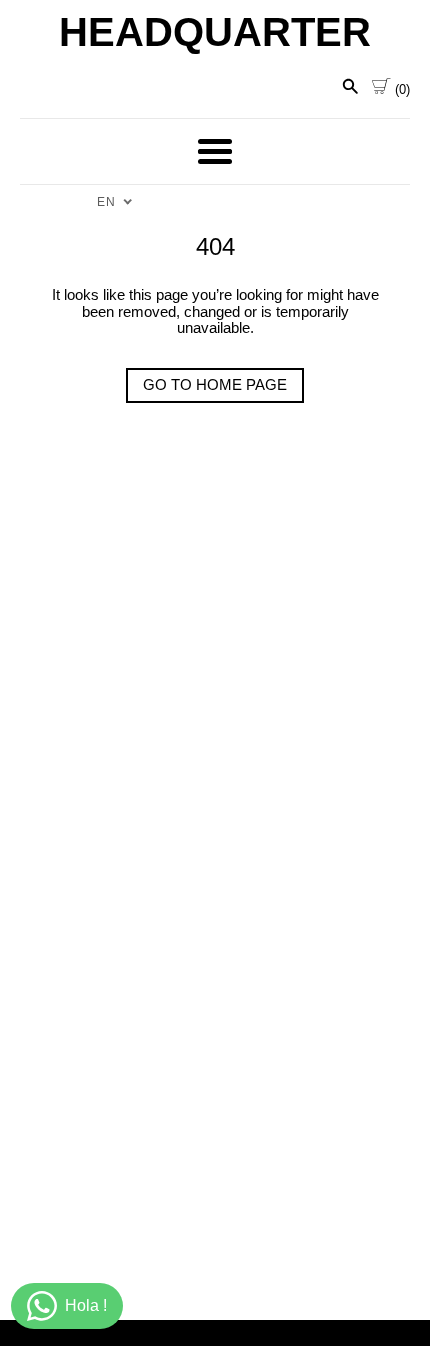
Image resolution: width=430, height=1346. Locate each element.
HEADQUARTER (215, 32)
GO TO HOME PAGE (215, 384)
